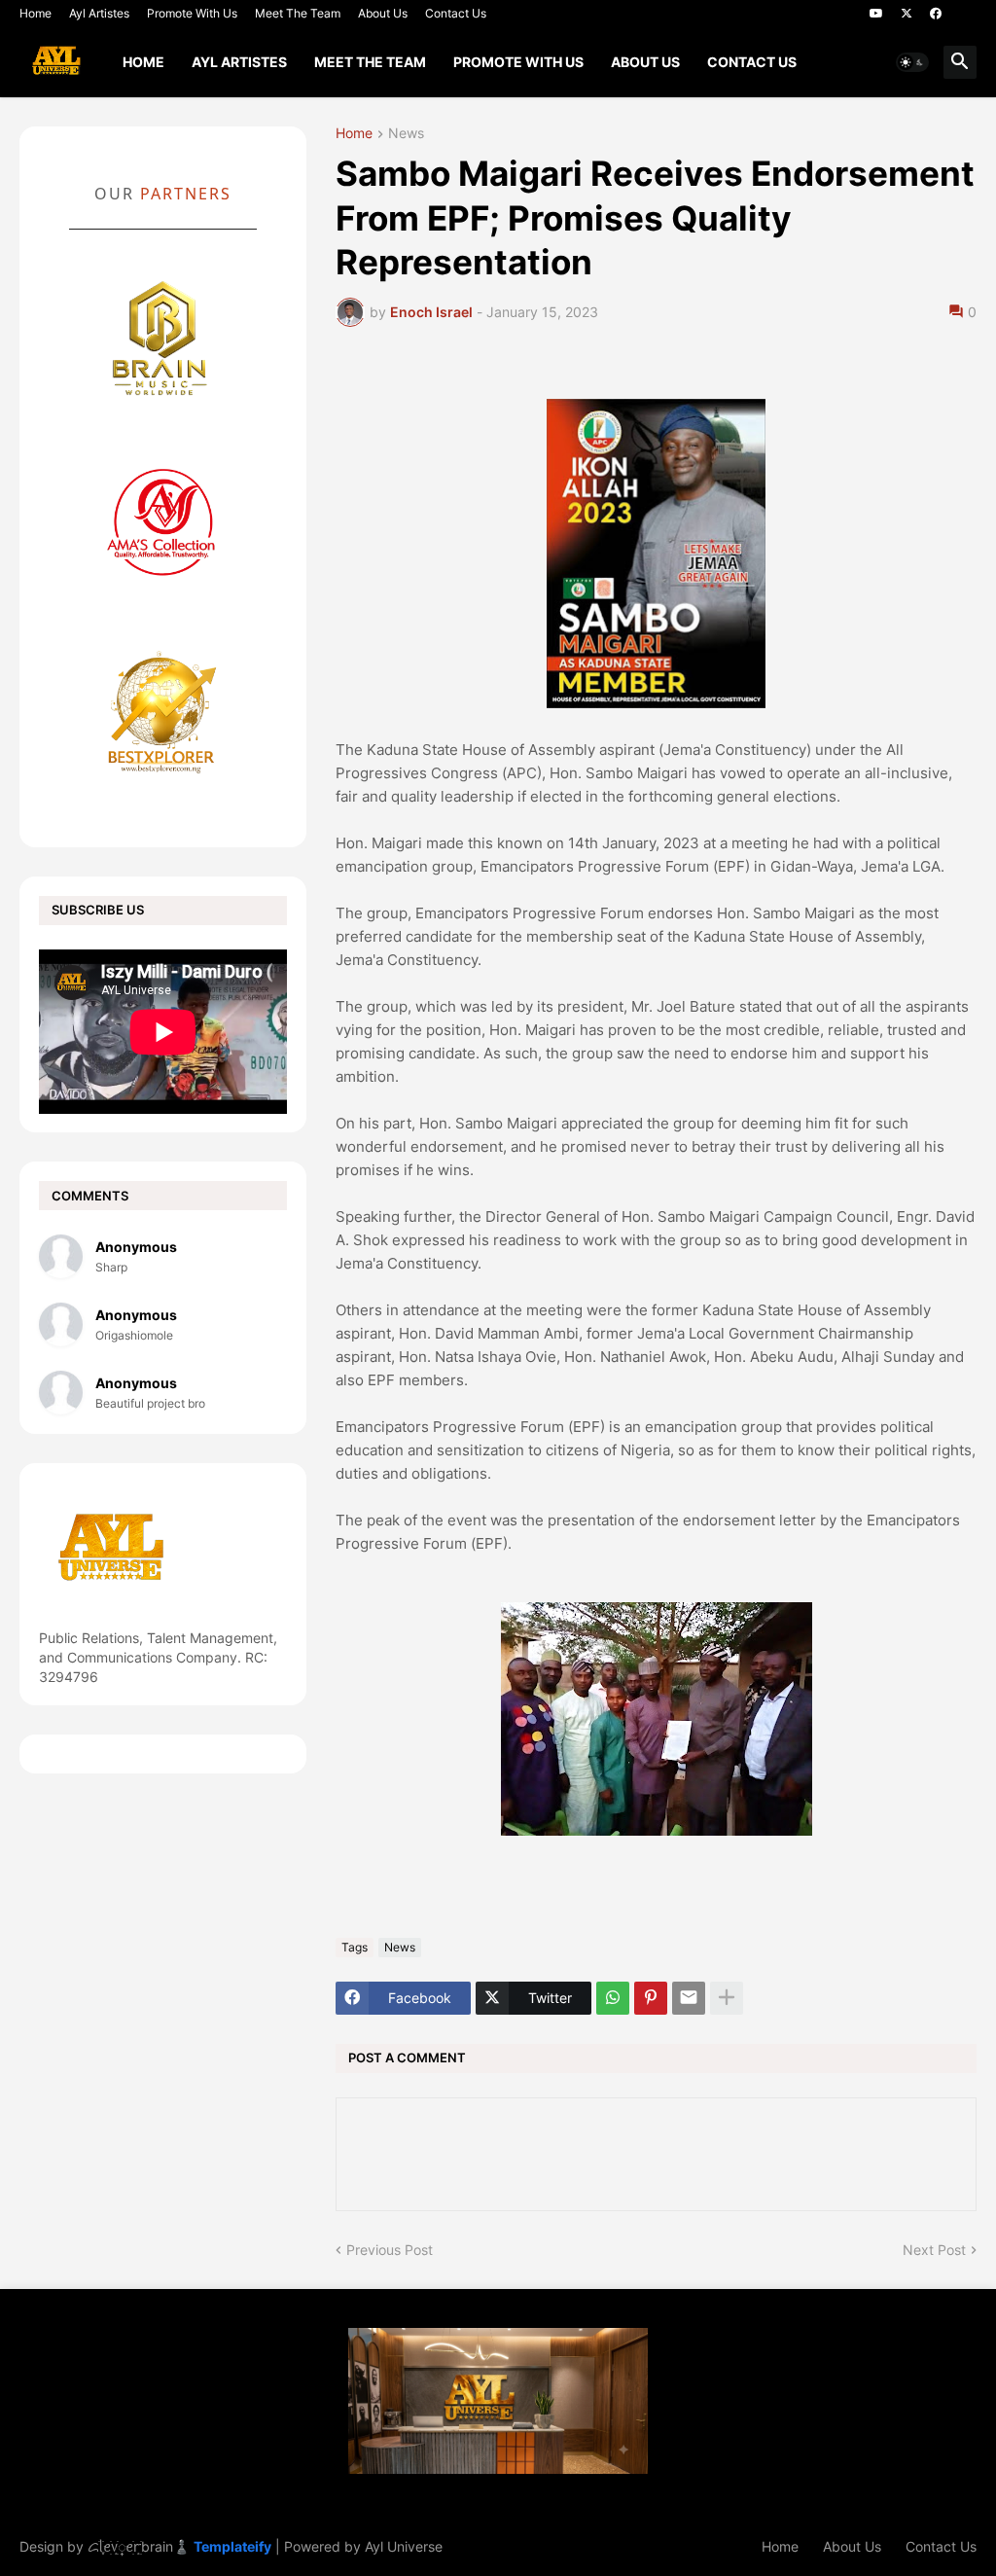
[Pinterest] (651, 1998)
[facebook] (936, 14)
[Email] (689, 1998)
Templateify (232, 2546)
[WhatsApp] (613, 1998)
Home (36, 13)
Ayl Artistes (99, 13)
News (406, 134)
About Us (383, 13)
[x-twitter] (907, 14)
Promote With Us (192, 13)
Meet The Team (298, 13)
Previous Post (390, 2250)
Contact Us (456, 13)
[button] (912, 62)
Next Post (934, 2250)
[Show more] (727, 1998)
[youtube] (876, 14)
